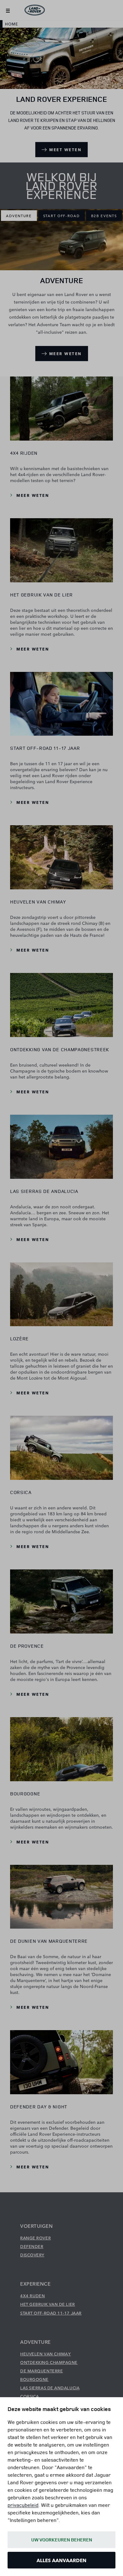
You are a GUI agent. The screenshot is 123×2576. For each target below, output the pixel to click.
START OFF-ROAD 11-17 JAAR (51, 2313)
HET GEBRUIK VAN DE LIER (48, 2304)
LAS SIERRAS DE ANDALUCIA (50, 2387)
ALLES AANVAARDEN (61, 2560)
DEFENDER (32, 2246)
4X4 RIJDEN (33, 2295)
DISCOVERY (32, 2255)
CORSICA (30, 2396)
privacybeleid (23, 2505)
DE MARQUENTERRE (41, 2370)
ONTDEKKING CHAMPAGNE (49, 2362)
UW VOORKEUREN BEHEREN (62, 2540)
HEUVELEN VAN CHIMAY (46, 2354)
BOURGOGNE (34, 2379)
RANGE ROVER (35, 2238)
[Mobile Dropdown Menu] (8, 10)
